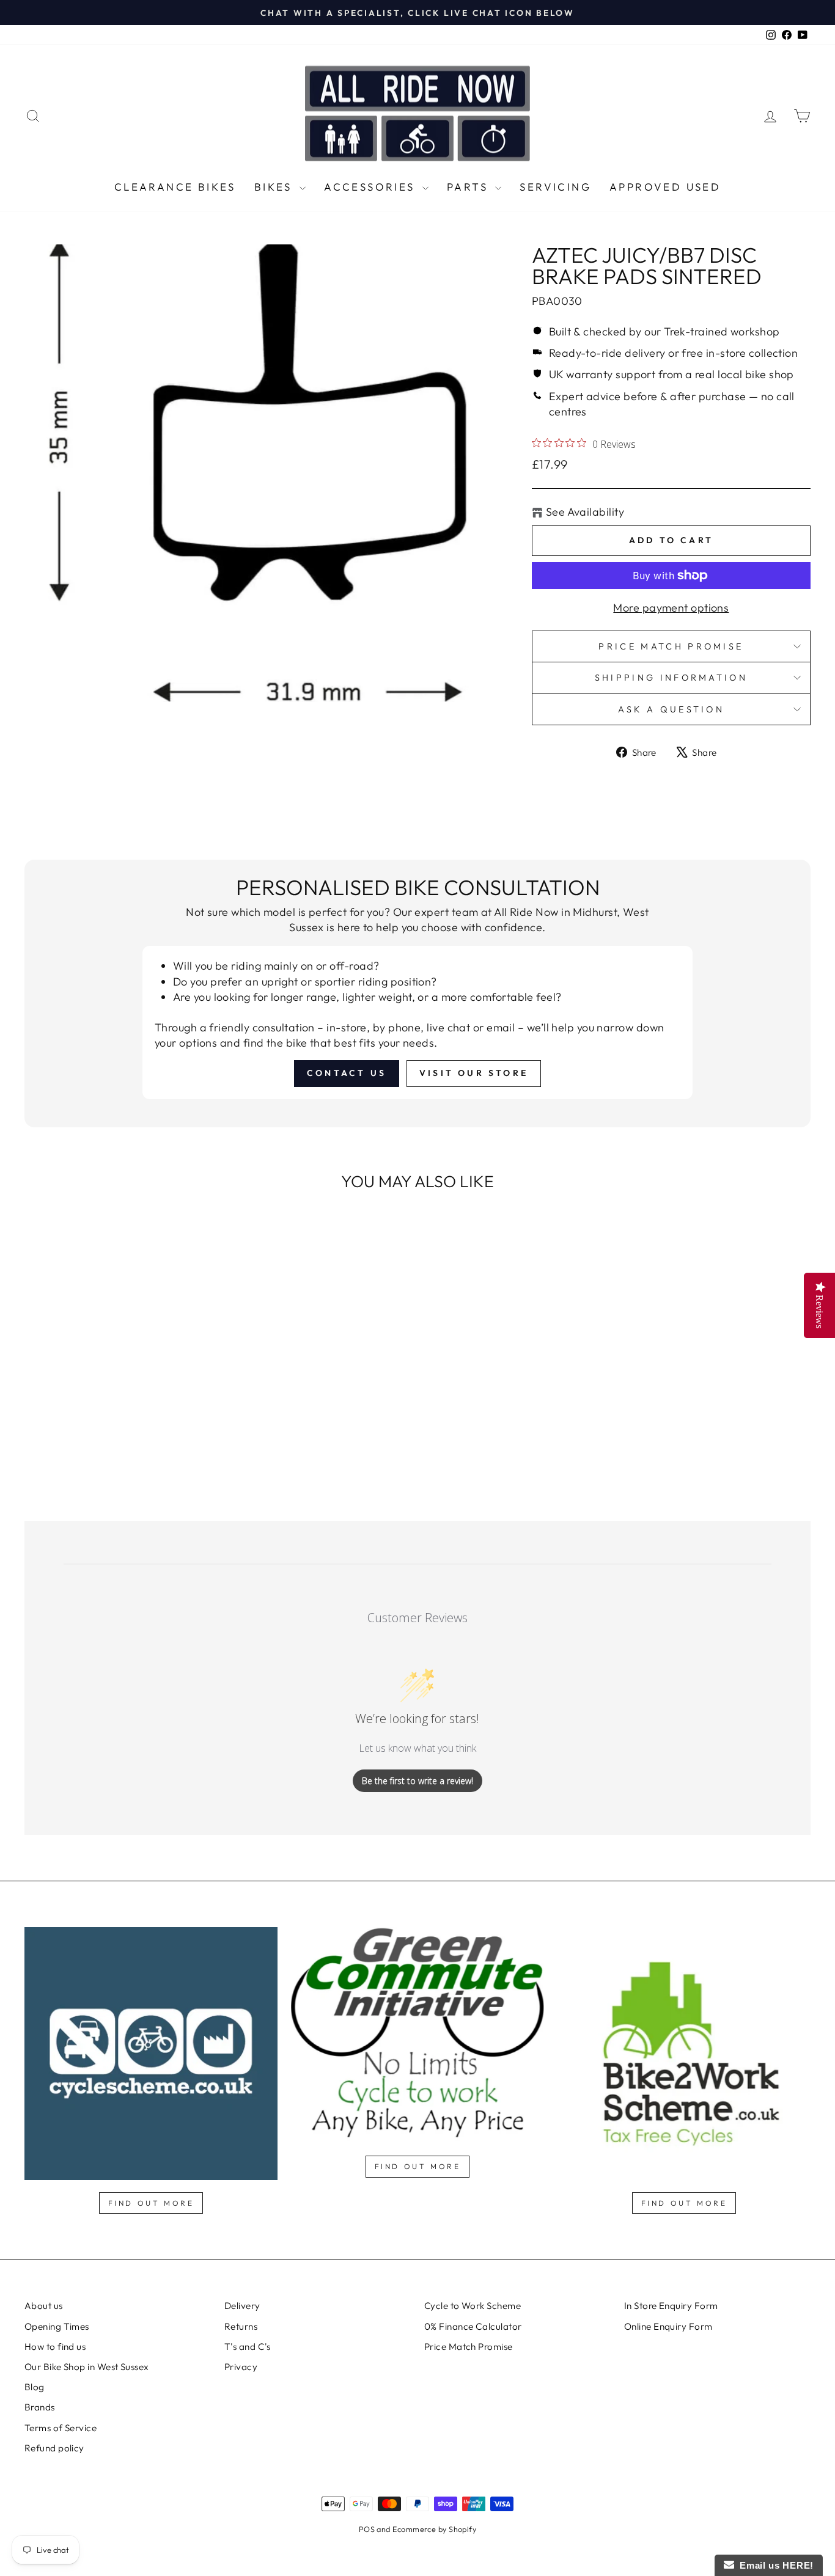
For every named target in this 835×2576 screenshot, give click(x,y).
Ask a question (671, 709)
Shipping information (671, 678)
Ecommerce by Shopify (434, 2529)
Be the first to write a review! (417, 1781)
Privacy (241, 2367)
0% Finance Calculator (473, 2326)
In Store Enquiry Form (671, 2306)
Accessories (372, 187)
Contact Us (347, 1073)
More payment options (671, 608)
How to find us (55, 2347)
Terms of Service (61, 2428)
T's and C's (248, 2347)
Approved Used (665, 187)
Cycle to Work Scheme (473, 2306)
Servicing (555, 187)
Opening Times (57, 2326)
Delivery (242, 2306)
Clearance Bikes (175, 187)
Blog (35, 2387)
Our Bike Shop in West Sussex (87, 2367)
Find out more (151, 2203)
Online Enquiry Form (668, 2326)
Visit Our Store (474, 1073)
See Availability (585, 512)
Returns (241, 2326)
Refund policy (54, 2448)
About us (44, 2306)
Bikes (275, 187)
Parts (469, 187)
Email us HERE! (774, 2565)
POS (367, 2529)
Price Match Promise (671, 646)
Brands (40, 2407)
